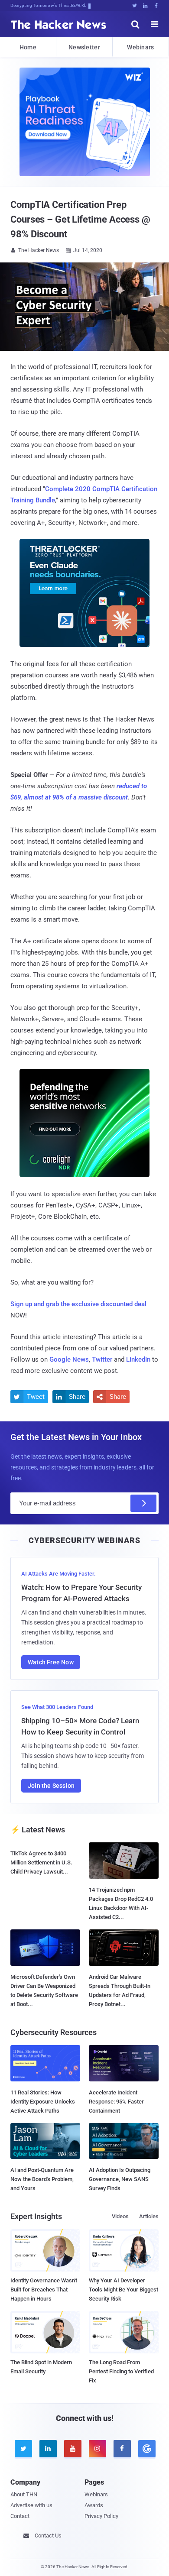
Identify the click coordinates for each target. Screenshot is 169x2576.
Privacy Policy (101, 2516)
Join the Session (51, 1786)
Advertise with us (31, 2505)
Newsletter (84, 47)
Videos (120, 2216)
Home (28, 47)
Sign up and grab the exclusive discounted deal (78, 1304)
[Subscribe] (143, 1503)
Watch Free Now (51, 1662)
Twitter (102, 1359)
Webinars (140, 47)
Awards (94, 2505)
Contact (20, 2516)
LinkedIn (138, 1359)
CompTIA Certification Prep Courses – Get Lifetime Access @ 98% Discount (80, 219)
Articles (149, 2216)
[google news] (146, 2449)
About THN (24, 2494)
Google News (69, 1359)
